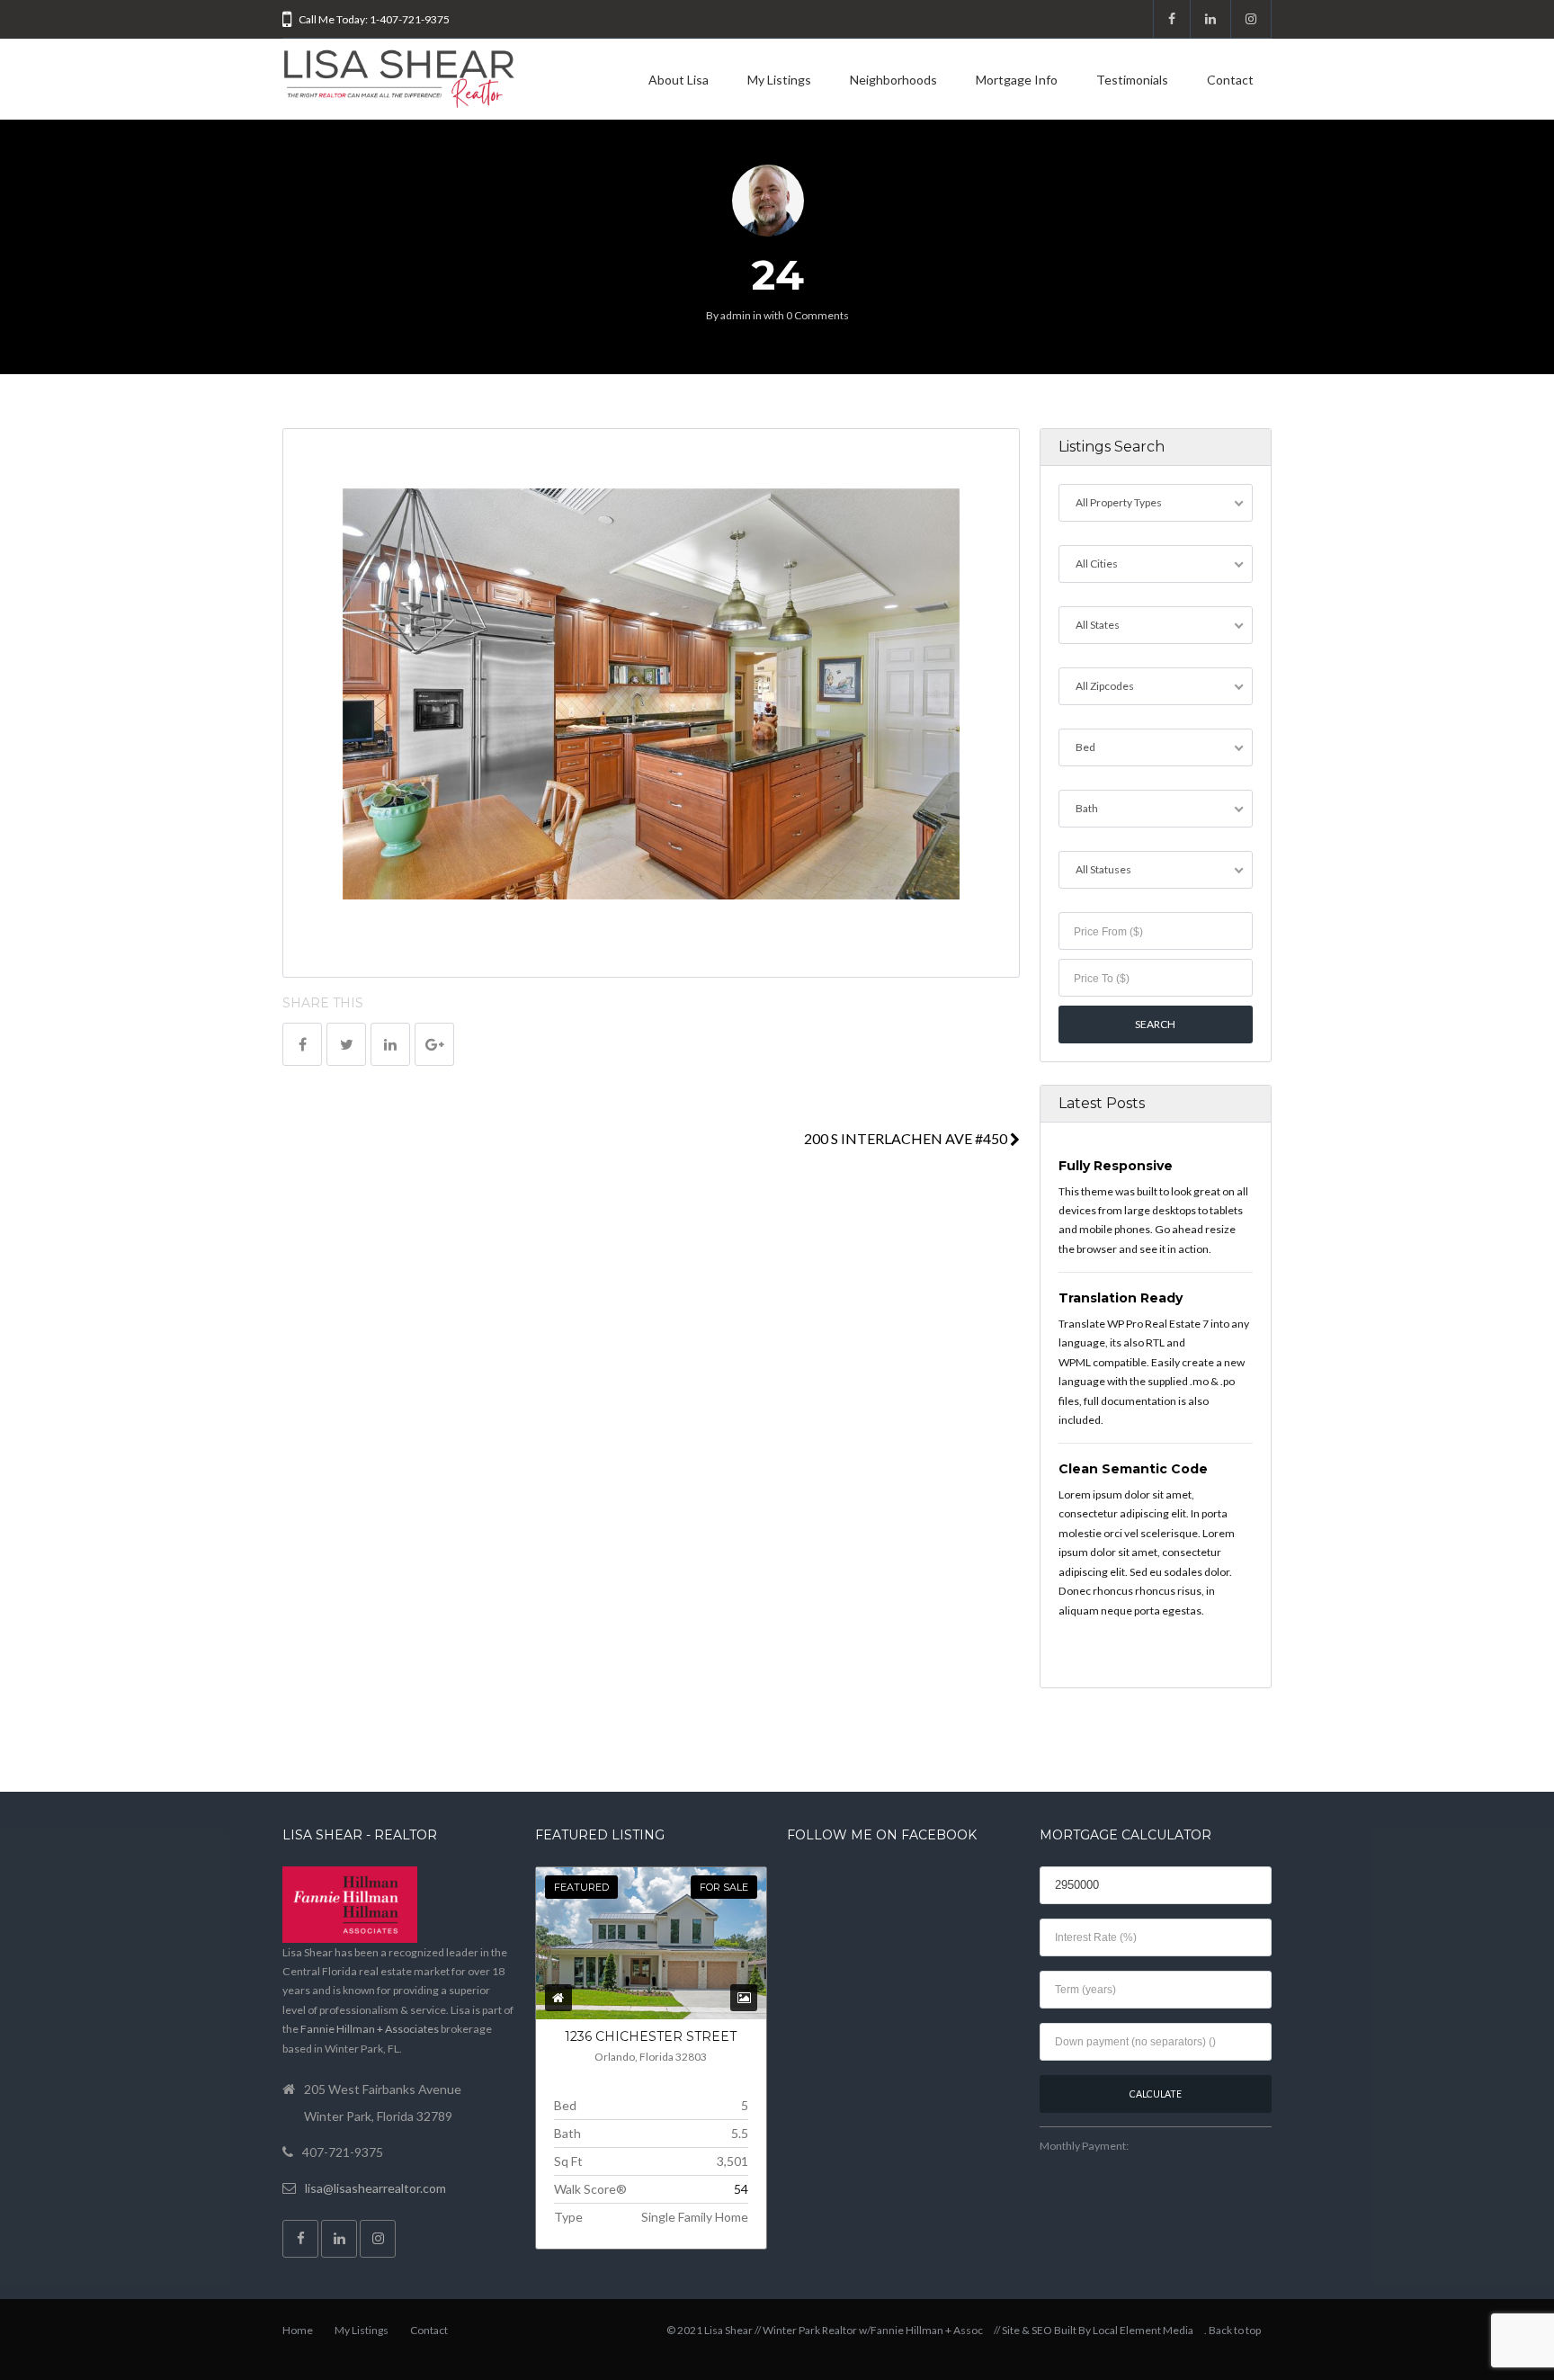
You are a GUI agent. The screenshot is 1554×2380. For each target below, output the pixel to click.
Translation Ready (1121, 1298)
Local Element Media (1143, 2330)
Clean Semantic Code (1133, 1469)
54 (741, 2189)
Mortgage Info (1017, 80)
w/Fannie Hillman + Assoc (921, 2330)
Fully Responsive (1116, 1166)
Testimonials (1132, 80)
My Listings (779, 80)
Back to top (1235, 2330)
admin (736, 315)
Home (298, 2330)
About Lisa (679, 80)
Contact (1230, 80)
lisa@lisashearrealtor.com (375, 2188)
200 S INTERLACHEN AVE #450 (907, 1138)
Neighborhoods (893, 80)
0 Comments (817, 315)
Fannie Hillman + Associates (370, 2029)
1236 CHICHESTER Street (651, 2036)
